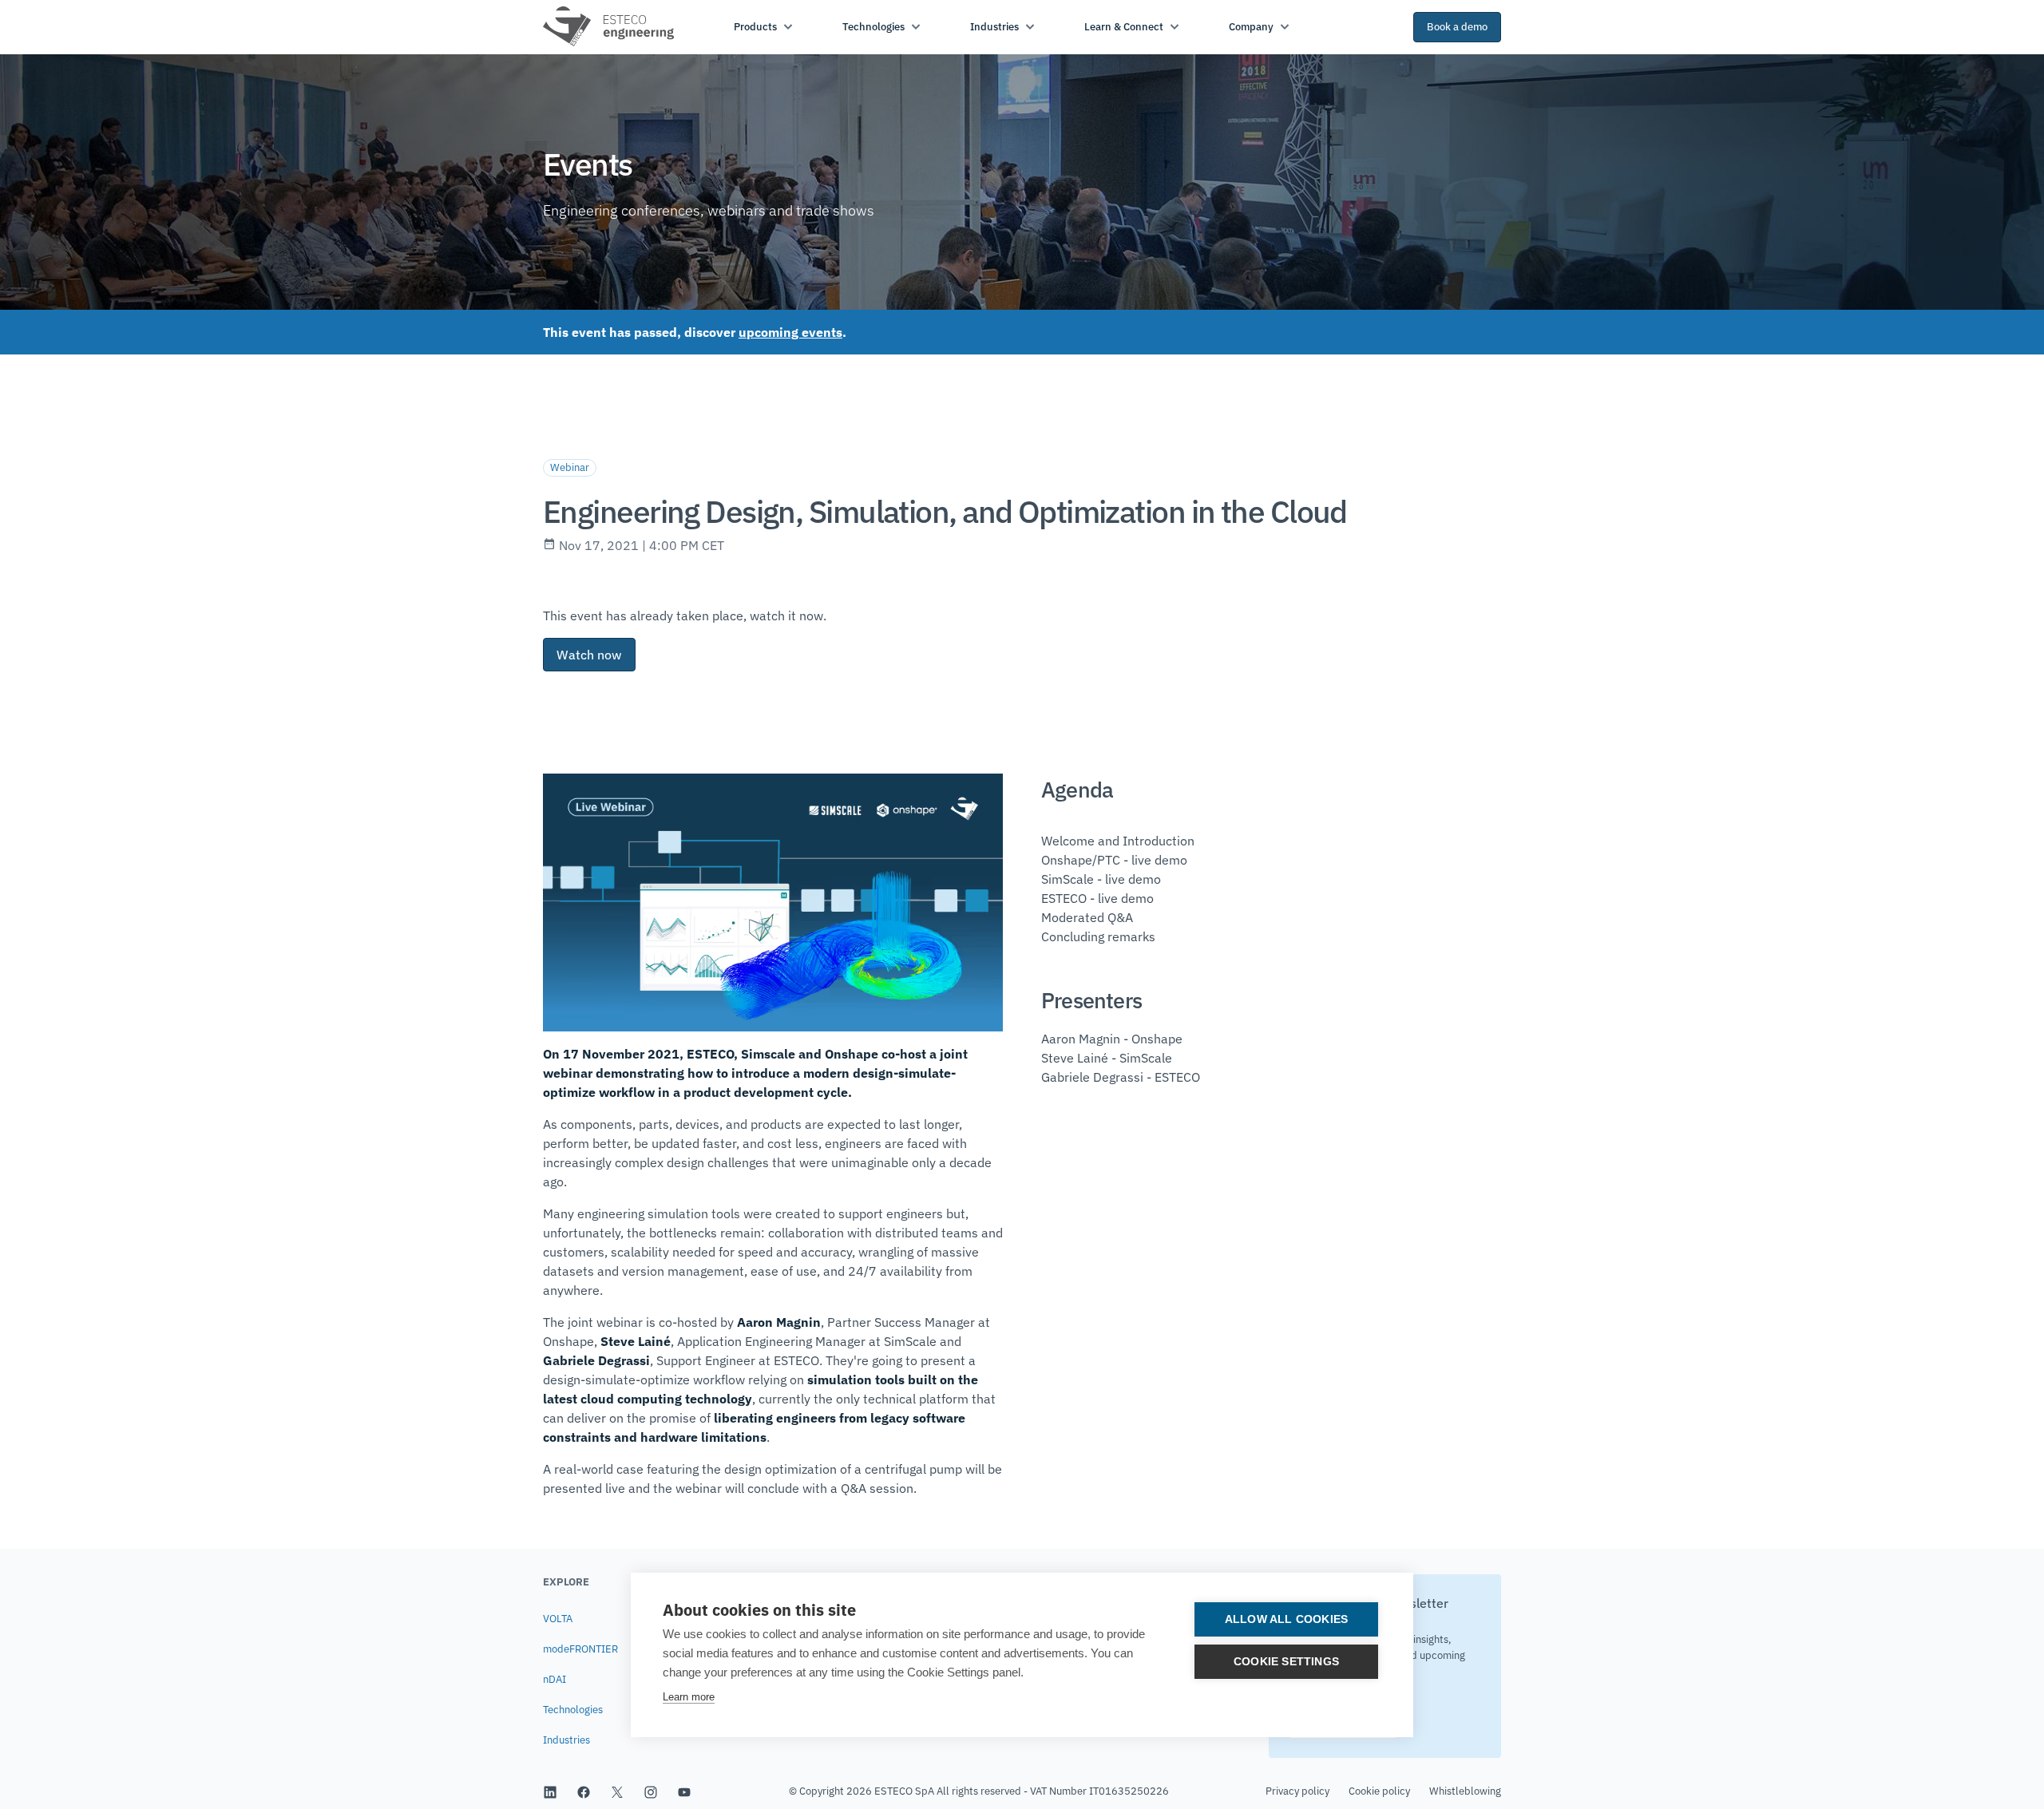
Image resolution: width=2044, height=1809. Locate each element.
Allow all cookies (1286, 1619)
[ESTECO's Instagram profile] (651, 1791)
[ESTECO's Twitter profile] (617, 1791)
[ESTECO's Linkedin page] (550, 1791)
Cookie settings (1286, 1662)
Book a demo (1457, 27)
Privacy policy (1297, 1791)
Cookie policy (1379, 1791)
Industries (566, 1740)
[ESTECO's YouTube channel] (684, 1791)
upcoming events (790, 332)
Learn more (689, 1697)
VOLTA (558, 1619)
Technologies (573, 1710)
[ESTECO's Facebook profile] (584, 1791)
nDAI (555, 1679)
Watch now (589, 655)
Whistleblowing (1465, 1791)
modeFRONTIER (580, 1649)
